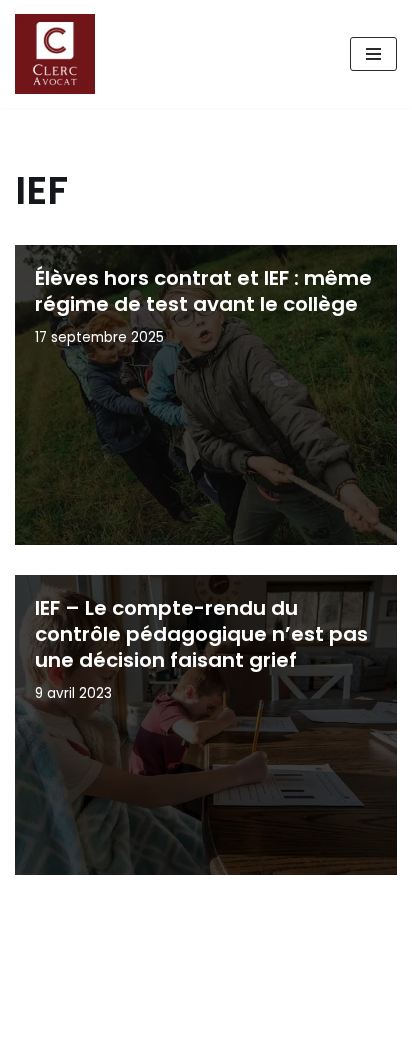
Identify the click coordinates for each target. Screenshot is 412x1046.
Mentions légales (85, 1025)
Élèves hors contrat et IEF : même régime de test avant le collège (203, 291)
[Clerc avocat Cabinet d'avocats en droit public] (60, 54)
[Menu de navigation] (373, 54)
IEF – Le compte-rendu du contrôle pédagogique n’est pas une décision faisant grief (201, 634)
